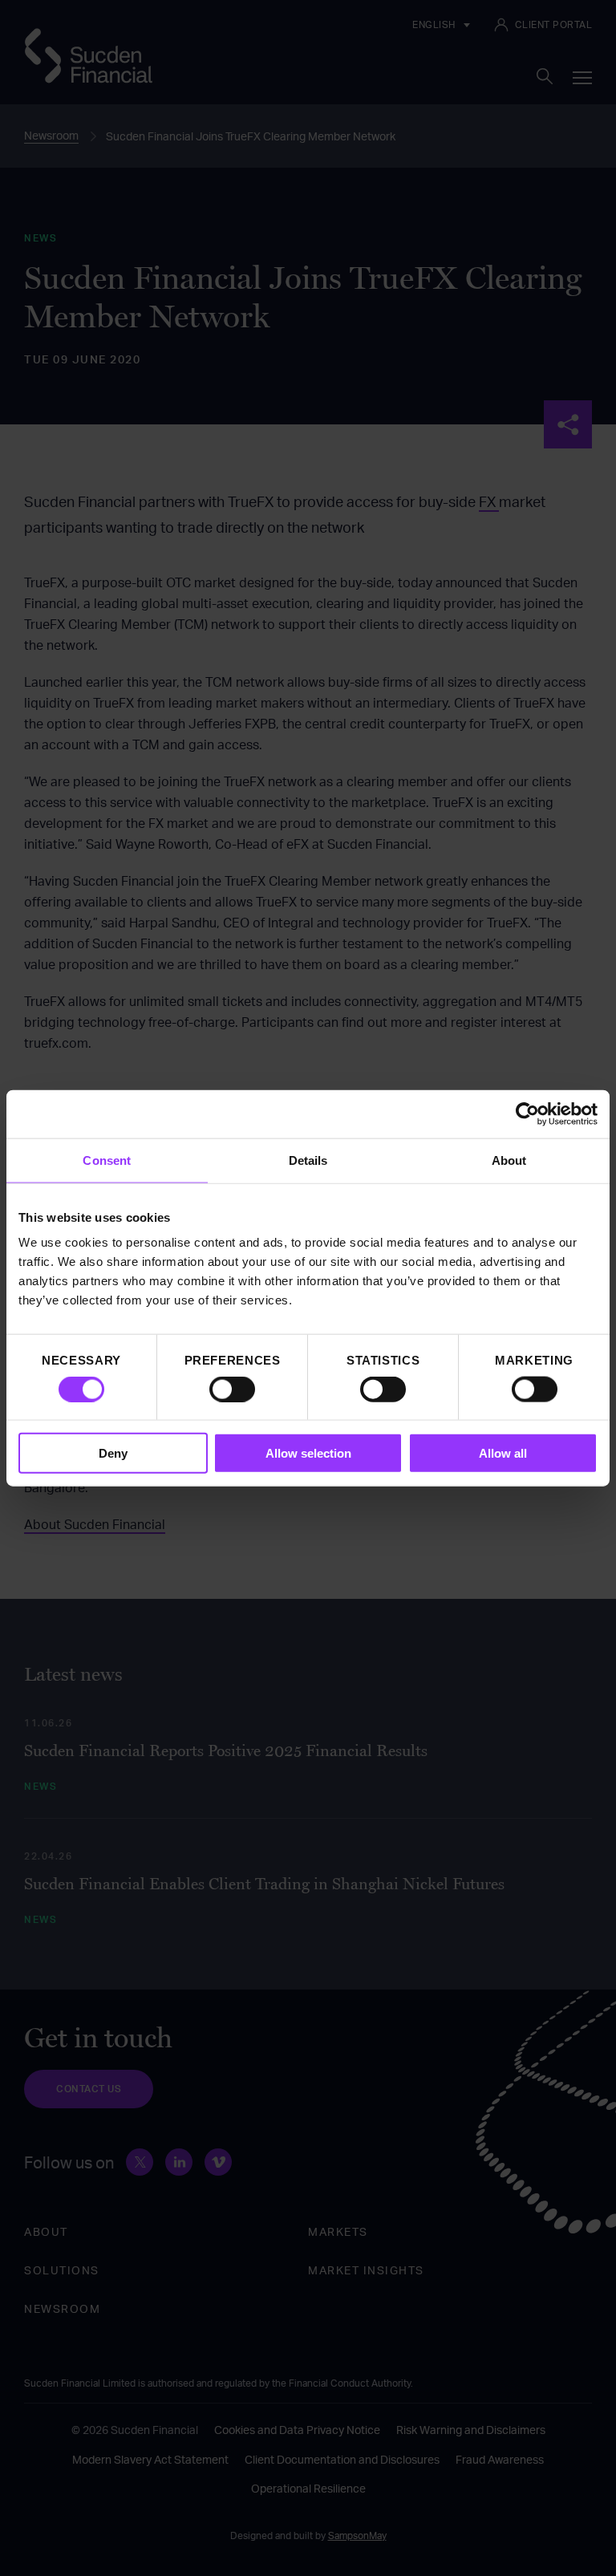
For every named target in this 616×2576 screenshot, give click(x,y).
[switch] (232, 1389)
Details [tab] (308, 1160)
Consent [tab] (107, 1160)
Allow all (503, 1453)
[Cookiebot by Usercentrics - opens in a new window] (527, 1114)
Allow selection (308, 1453)
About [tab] (509, 1160)
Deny (113, 1453)
